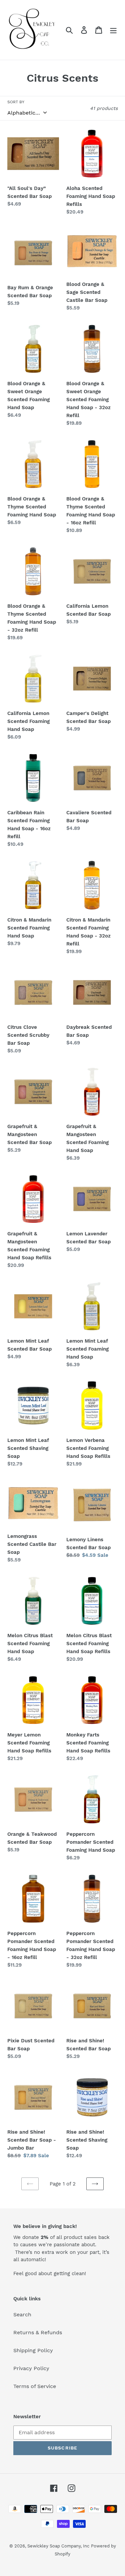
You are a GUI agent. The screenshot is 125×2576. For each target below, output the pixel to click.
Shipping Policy (33, 2350)
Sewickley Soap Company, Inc (58, 2546)
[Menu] (113, 30)
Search (22, 2314)
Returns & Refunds (38, 2332)
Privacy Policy (31, 2368)
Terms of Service (35, 2386)
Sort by (16, 102)
